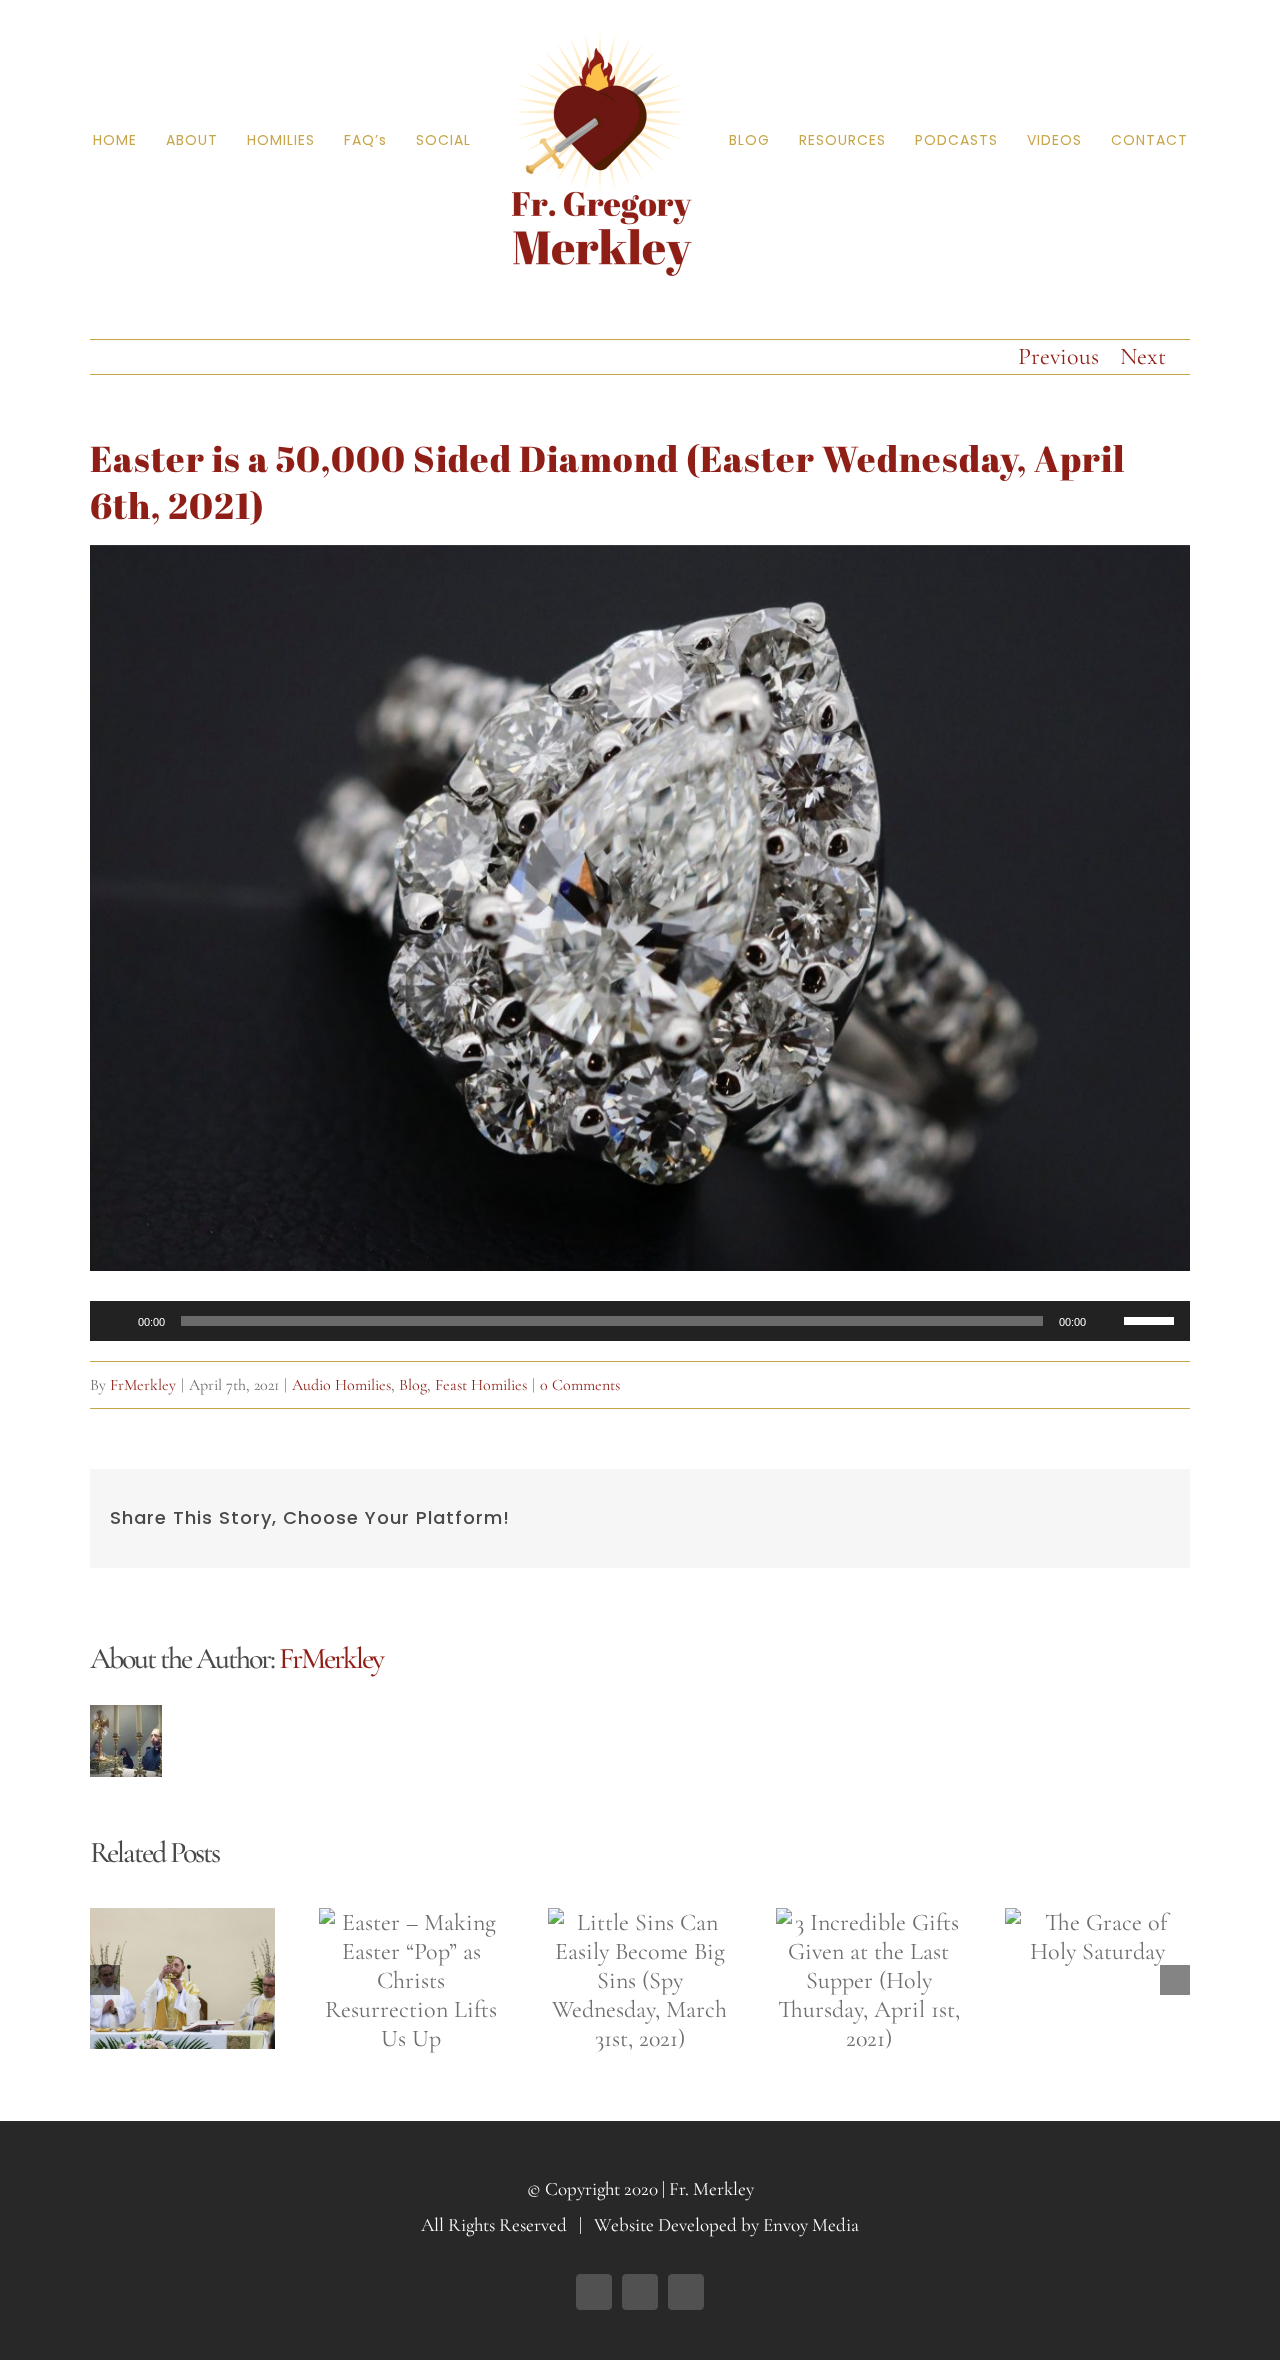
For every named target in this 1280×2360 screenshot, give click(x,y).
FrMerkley (143, 1385)
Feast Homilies (481, 1385)
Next (1143, 356)
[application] (640, 1321)
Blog (413, 1385)
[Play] (116, 1321)
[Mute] (1108, 1321)
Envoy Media (811, 2224)
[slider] (1152, 1319)
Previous (1058, 356)
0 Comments (580, 1385)
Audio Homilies (341, 1385)
